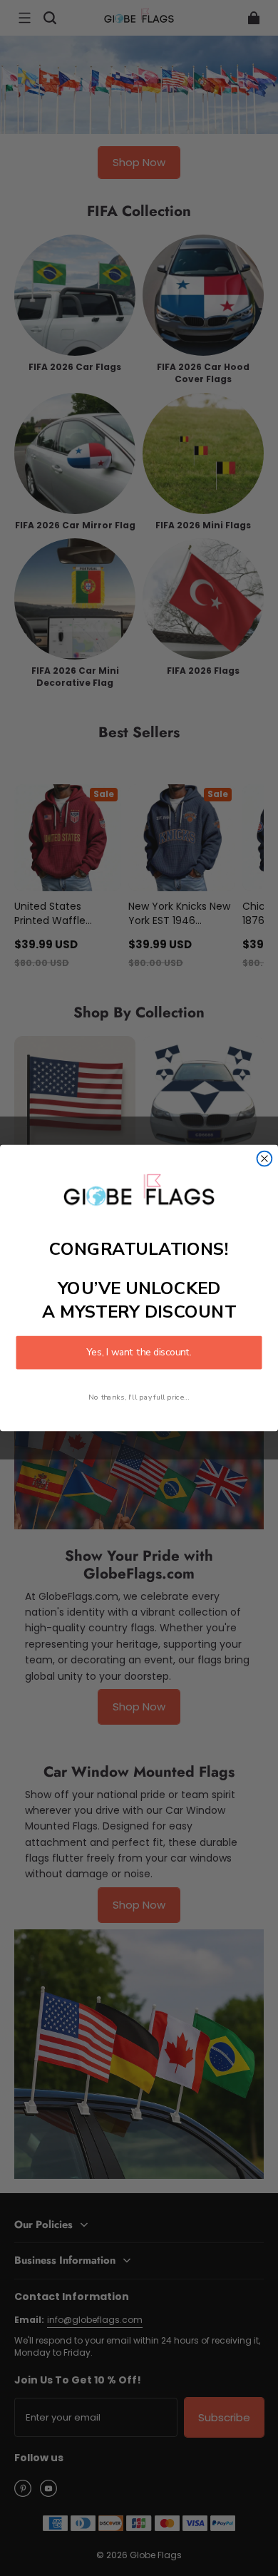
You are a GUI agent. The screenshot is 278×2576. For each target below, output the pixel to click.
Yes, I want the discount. (139, 1353)
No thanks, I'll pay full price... (139, 1397)
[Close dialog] (265, 1159)
